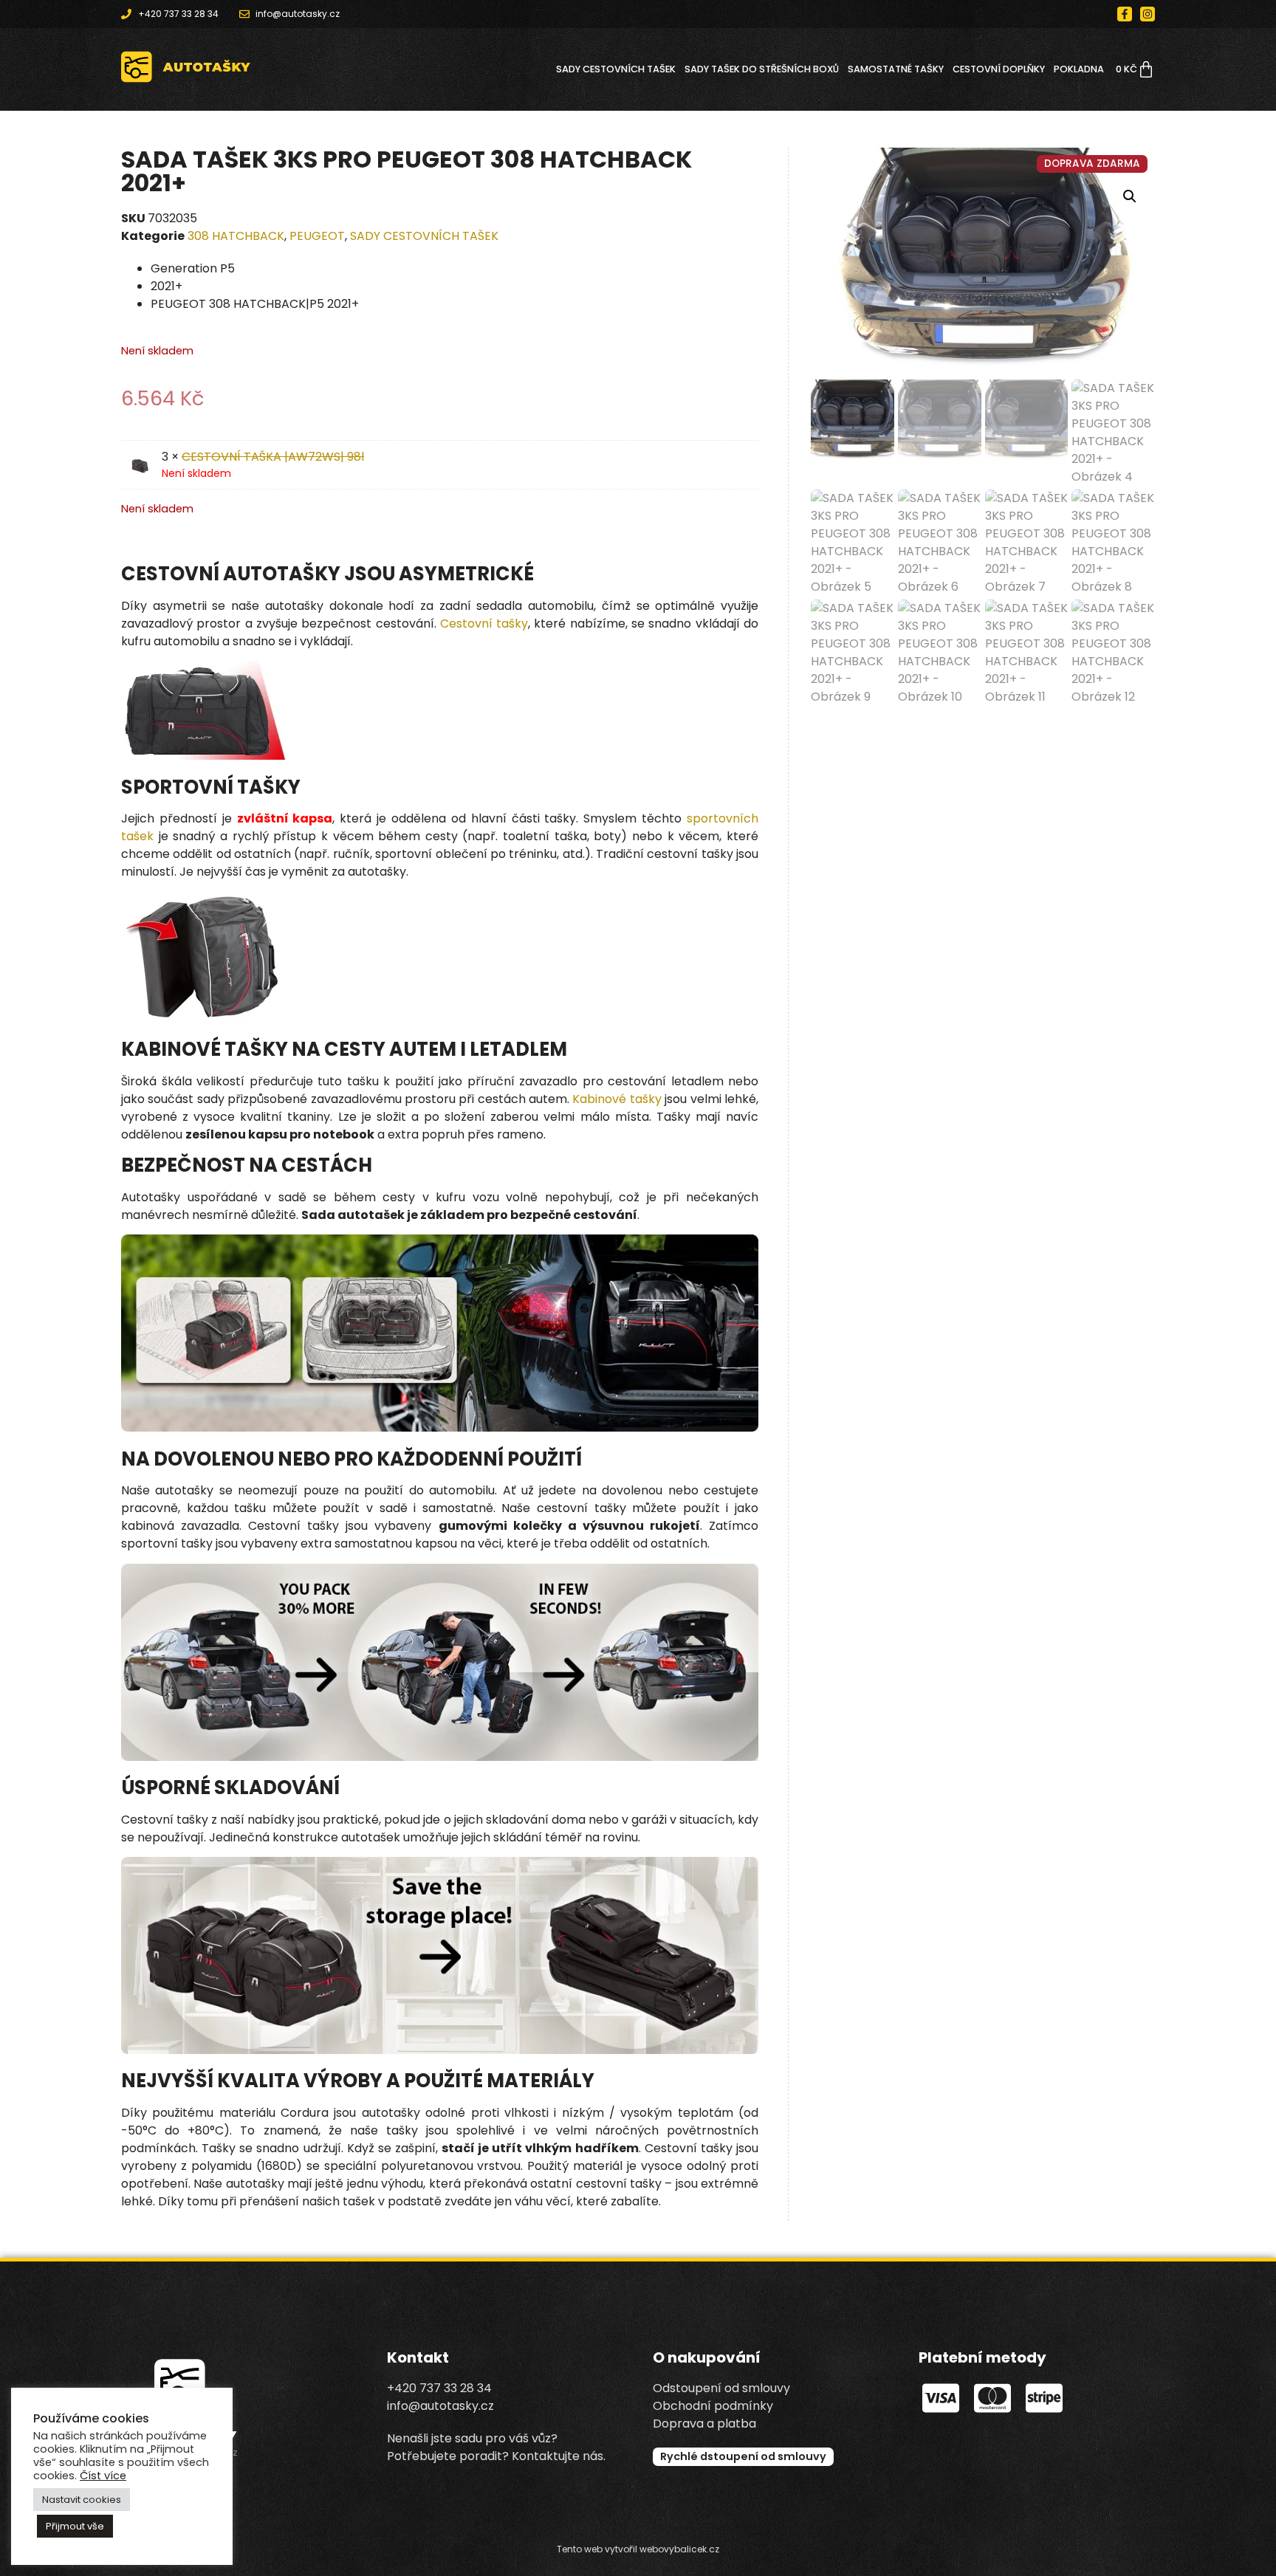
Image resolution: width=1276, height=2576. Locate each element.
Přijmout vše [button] (75, 2526)
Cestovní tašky (484, 624)
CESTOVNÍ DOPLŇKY (999, 69)
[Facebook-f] (1125, 14)
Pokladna (1079, 69)
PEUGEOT (317, 236)
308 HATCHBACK (236, 236)
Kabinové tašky (617, 1099)
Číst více (103, 2476)
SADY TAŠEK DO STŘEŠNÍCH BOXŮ (762, 69)
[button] (1130, 196)
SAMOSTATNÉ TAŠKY (896, 69)
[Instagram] (1148, 14)
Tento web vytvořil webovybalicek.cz (638, 2549)
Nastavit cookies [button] (82, 2500)
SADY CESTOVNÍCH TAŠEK (616, 69)
